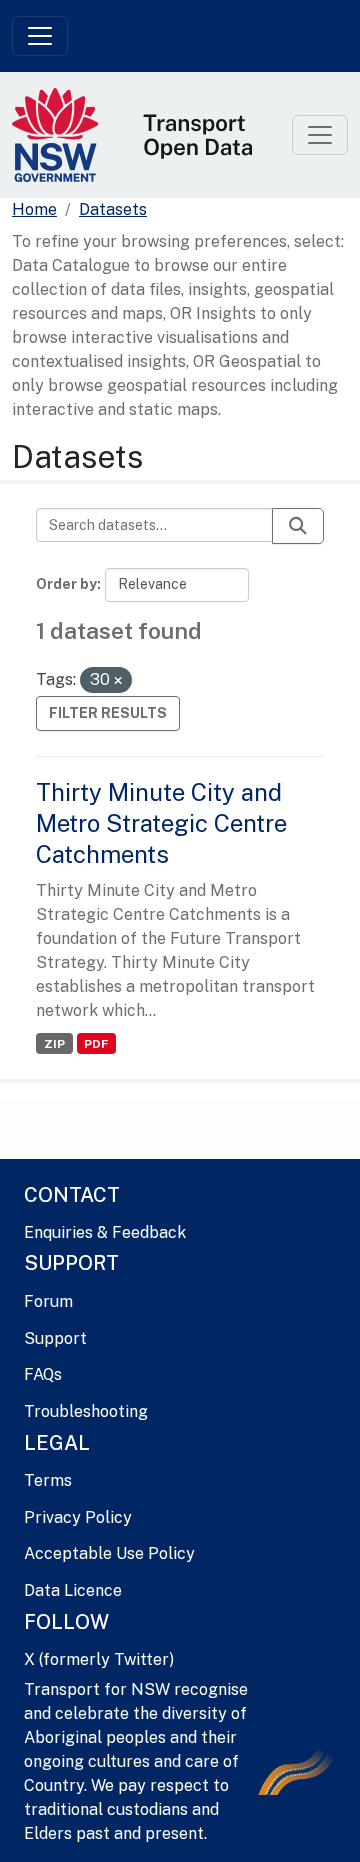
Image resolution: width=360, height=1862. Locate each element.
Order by (66, 584)
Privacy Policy (78, 1517)
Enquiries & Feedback (105, 1232)
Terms (48, 1480)
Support (55, 1338)
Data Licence (73, 1590)
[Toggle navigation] (40, 36)
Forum (48, 1301)
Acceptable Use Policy (109, 1553)
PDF (96, 1044)
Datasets (113, 209)
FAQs (43, 1374)
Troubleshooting (86, 1411)
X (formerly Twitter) (99, 1659)
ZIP (54, 1044)
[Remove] (118, 681)
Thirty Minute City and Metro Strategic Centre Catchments (161, 823)
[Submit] (298, 526)
